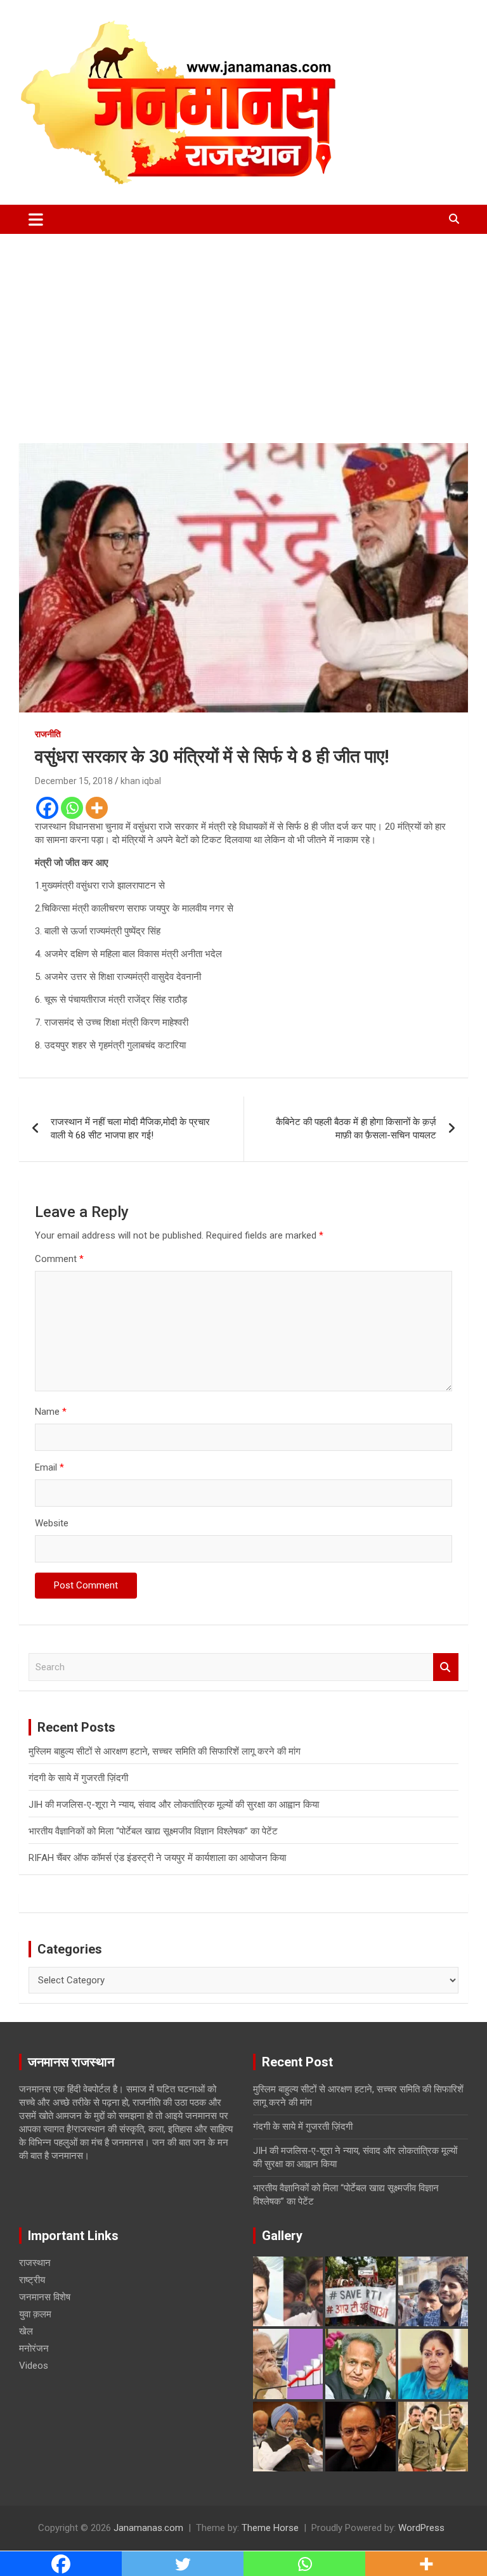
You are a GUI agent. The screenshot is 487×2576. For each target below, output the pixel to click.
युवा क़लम (35, 2314)
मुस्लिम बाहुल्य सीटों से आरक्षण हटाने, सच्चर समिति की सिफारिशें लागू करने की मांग (165, 1751)
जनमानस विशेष (45, 2297)
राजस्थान (35, 2263)
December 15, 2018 (74, 781)
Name (51, 1412)
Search (446, 1667)
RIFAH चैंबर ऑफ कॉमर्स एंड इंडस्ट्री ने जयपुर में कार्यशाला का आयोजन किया (157, 1858)
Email (49, 1467)
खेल (26, 2331)
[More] (97, 808)
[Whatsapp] (72, 808)
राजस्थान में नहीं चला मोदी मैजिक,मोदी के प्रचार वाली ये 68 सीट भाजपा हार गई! (130, 1129)
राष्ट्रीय (32, 2280)
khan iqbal (141, 781)
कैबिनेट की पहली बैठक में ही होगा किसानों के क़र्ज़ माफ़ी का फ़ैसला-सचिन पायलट (356, 1129)
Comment (59, 1259)
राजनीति (48, 734)
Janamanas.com (148, 2528)
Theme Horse (270, 2528)
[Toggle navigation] (36, 219)
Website (52, 1523)
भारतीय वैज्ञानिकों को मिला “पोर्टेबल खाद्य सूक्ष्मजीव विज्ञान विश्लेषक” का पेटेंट (153, 1831)
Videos (34, 2366)
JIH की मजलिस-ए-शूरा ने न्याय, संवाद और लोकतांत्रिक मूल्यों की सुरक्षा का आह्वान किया (174, 1805)
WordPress (421, 2528)
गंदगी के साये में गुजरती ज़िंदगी (78, 1778)
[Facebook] (47, 808)
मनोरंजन (34, 2348)
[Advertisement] (243, 329)
